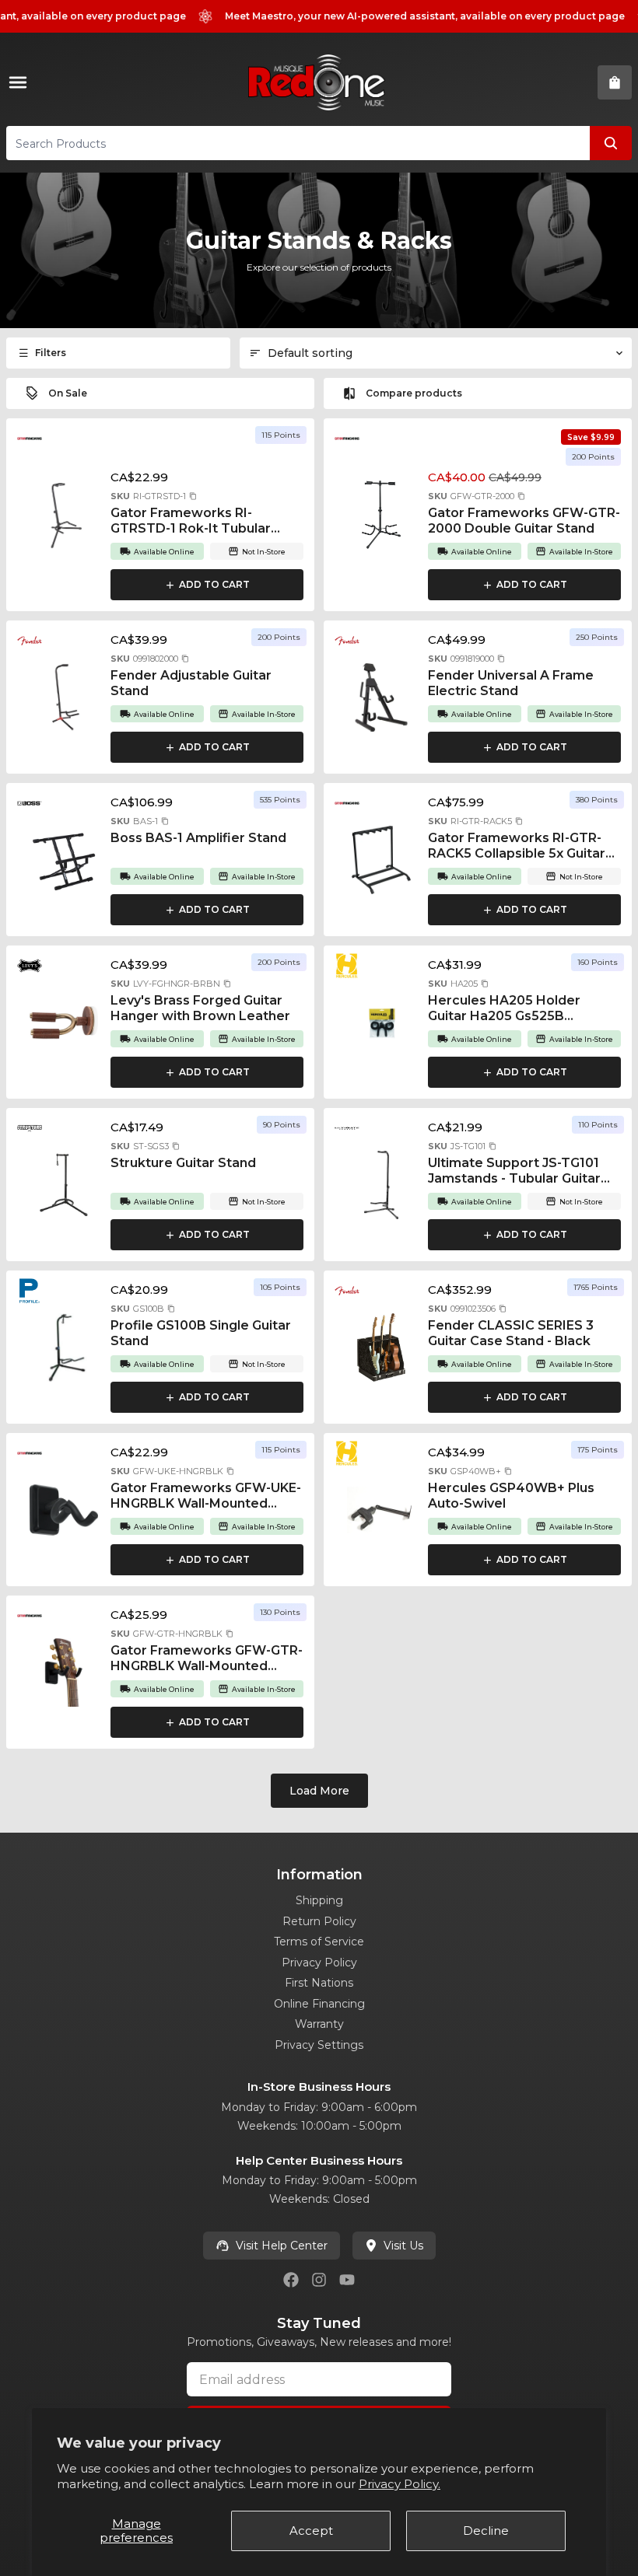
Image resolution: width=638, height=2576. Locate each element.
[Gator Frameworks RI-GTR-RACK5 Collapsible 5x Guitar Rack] (381, 860)
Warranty (319, 2024)
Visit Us (403, 2246)
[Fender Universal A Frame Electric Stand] (381, 697)
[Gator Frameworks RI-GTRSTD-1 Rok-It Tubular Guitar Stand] (64, 515)
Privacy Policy (319, 1963)
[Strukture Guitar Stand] (64, 1185)
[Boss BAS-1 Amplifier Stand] (64, 860)
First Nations (319, 1983)
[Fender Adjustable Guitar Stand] (64, 697)
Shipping (319, 1900)
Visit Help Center (282, 2246)
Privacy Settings (319, 2045)
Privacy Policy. (400, 2484)
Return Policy (319, 1921)
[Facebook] (291, 2280)
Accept (311, 2531)
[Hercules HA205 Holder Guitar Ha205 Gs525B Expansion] (381, 1022)
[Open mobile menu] (21, 82)
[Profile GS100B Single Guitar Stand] (64, 1347)
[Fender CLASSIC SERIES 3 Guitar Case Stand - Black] (381, 1347)
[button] (193, 496)
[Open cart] (615, 82)
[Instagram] (319, 2280)
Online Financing (319, 2004)
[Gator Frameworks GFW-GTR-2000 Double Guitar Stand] (381, 515)
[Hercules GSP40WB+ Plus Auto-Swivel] (381, 1510)
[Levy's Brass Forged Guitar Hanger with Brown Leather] (64, 1022)
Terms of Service (319, 1942)
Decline (486, 2531)
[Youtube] (347, 2280)
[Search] (611, 143)
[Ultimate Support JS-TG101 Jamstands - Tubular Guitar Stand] (381, 1185)
